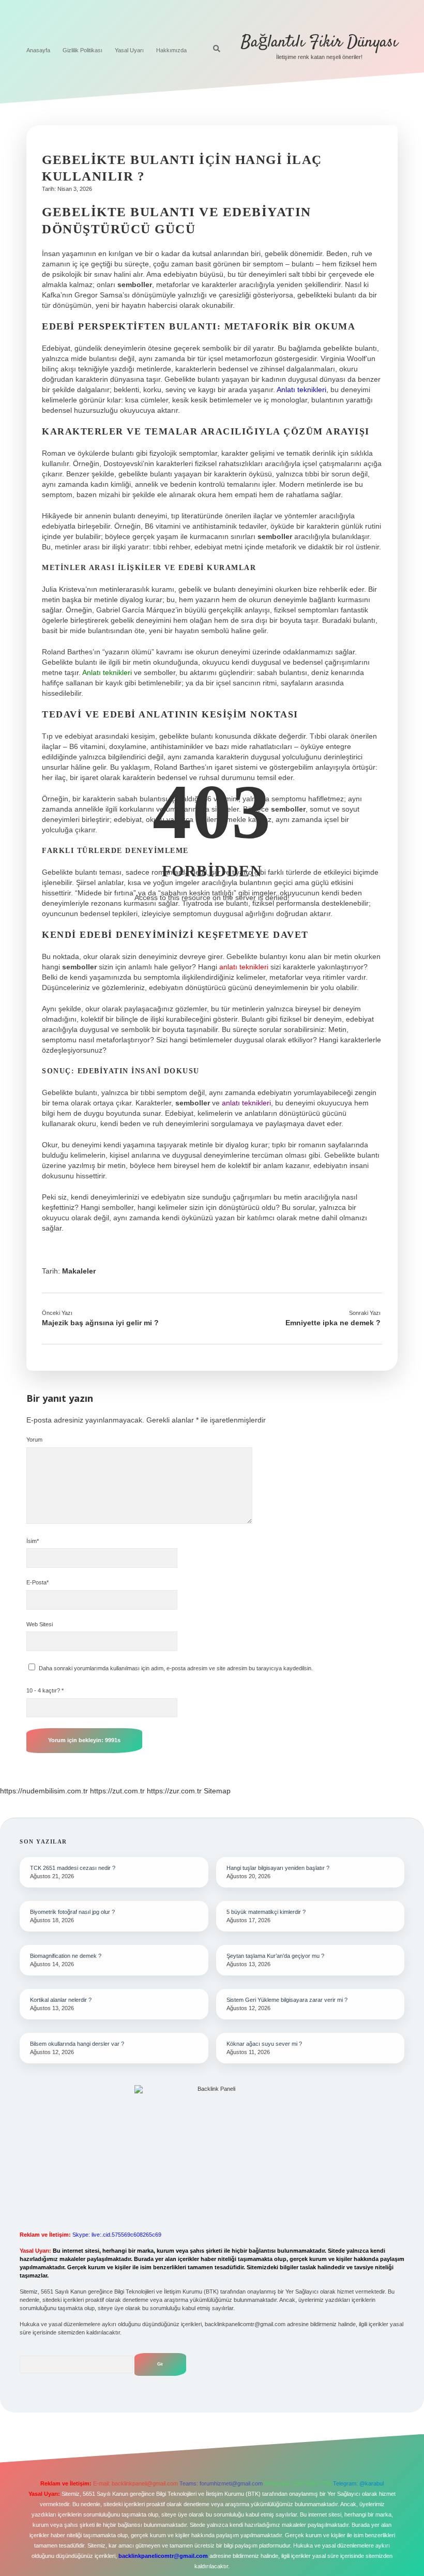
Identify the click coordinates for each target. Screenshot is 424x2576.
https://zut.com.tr (117, 1791)
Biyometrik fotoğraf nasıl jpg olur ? (72, 1912)
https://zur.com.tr (174, 1791)
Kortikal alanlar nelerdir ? (61, 2000)
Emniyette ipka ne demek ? (333, 1323)
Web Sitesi (40, 1624)
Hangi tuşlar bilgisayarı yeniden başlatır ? (278, 1868)
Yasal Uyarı (129, 50)
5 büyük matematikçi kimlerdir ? (266, 1912)
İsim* (33, 1541)
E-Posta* (37, 1582)
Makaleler (79, 1271)
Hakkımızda (171, 50)
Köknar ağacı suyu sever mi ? (264, 2044)
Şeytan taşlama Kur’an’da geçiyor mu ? (275, 1956)
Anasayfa (38, 50)
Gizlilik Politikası (82, 50)
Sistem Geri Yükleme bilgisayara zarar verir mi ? (287, 2000)
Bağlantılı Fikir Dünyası (319, 42)
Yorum (34, 1440)
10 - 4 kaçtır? (45, 1690)
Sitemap (217, 1791)
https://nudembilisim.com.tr (44, 1791)
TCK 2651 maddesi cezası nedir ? (73, 1868)
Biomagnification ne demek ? (66, 1956)
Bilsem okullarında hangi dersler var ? (77, 2044)
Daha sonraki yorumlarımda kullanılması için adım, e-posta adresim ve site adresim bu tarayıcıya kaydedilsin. (176, 1668)
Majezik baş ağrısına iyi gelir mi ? (100, 1323)
